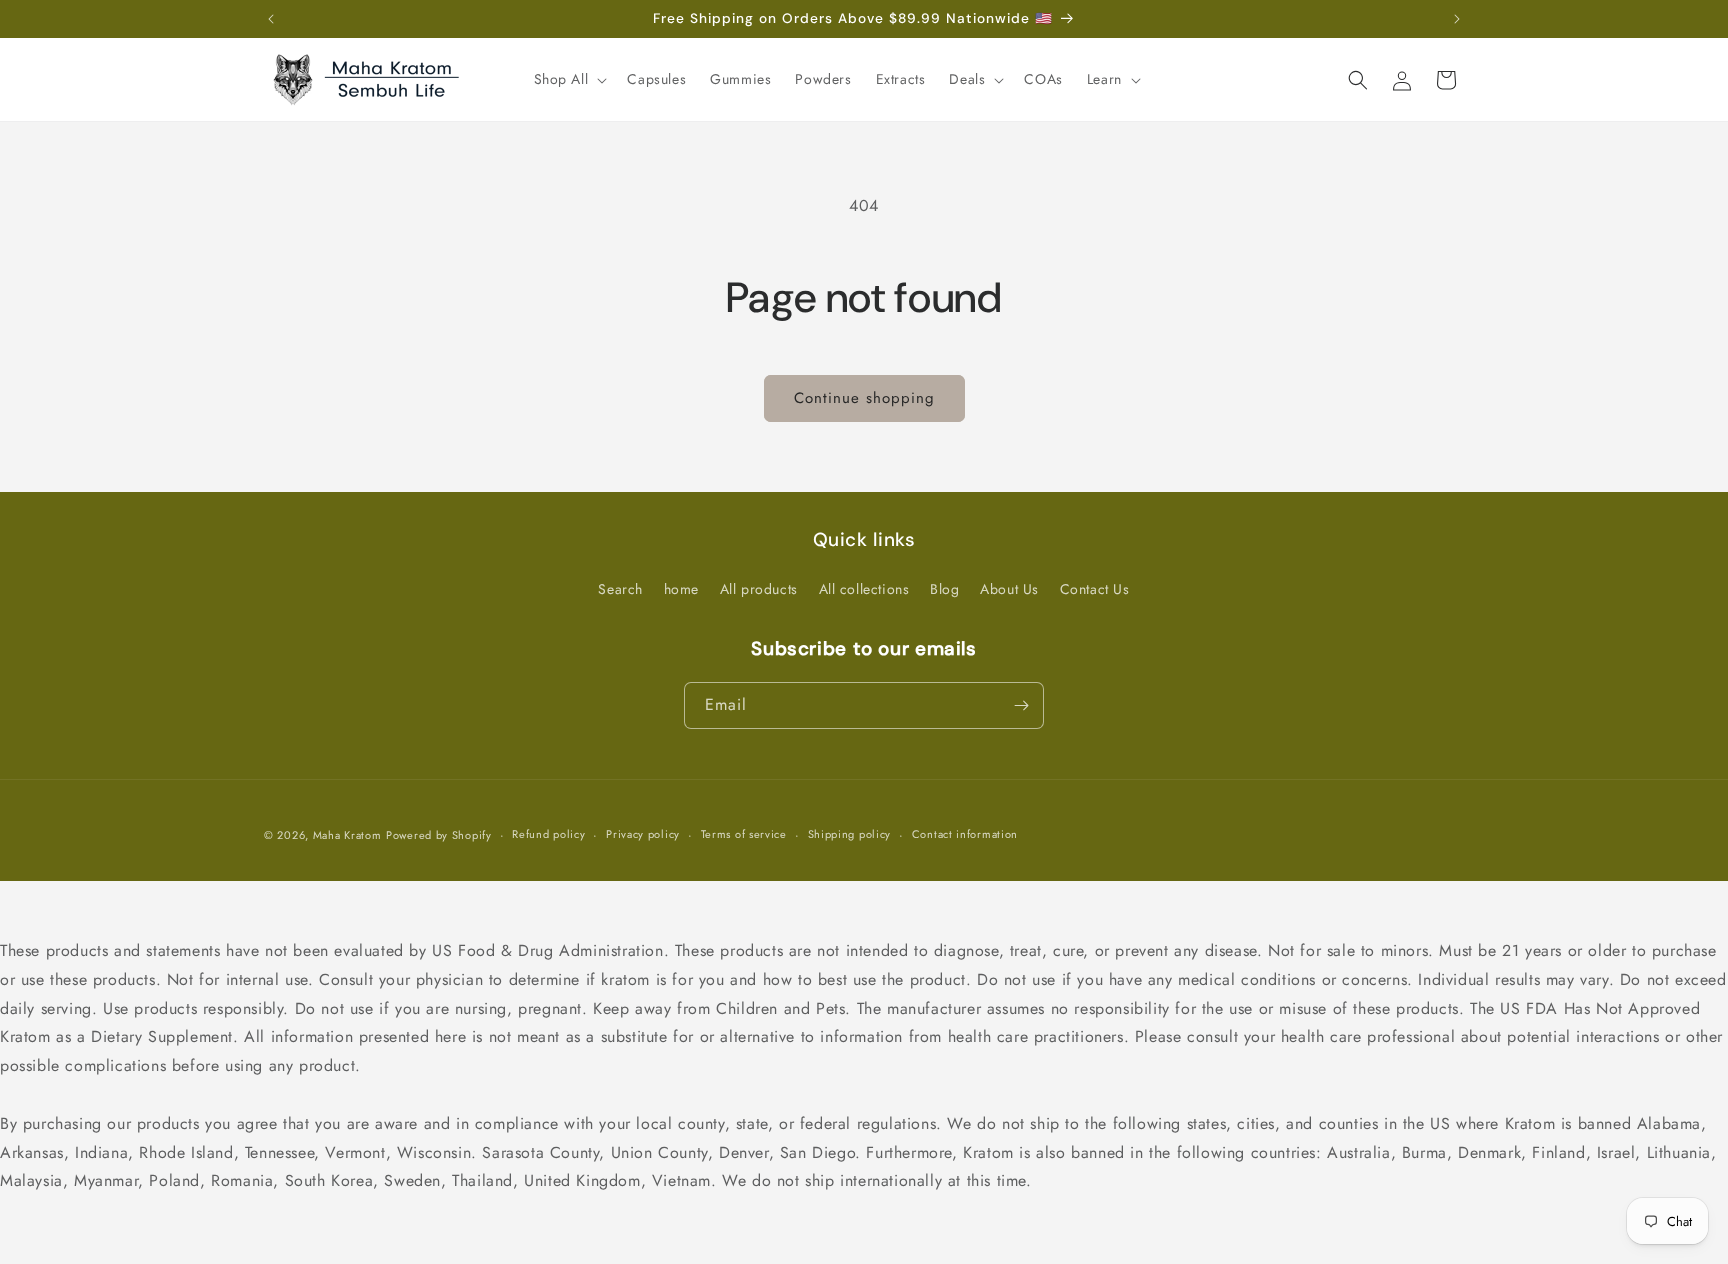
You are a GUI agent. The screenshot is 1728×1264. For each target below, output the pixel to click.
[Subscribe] (1021, 705)
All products (759, 589)
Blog (944, 589)
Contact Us (1095, 589)
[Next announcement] (1457, 19)
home (681, 589)
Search (620, 589)
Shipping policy (850, 834)
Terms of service (744, 834)
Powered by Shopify (439, 835)
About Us (1009, 589)
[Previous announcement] (271, 19)
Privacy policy (643, 834)
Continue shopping (864, 398)
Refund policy (548, 834)
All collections (864, 589)
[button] (569, 79)
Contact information (965, 834)
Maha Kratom (347, 835)
